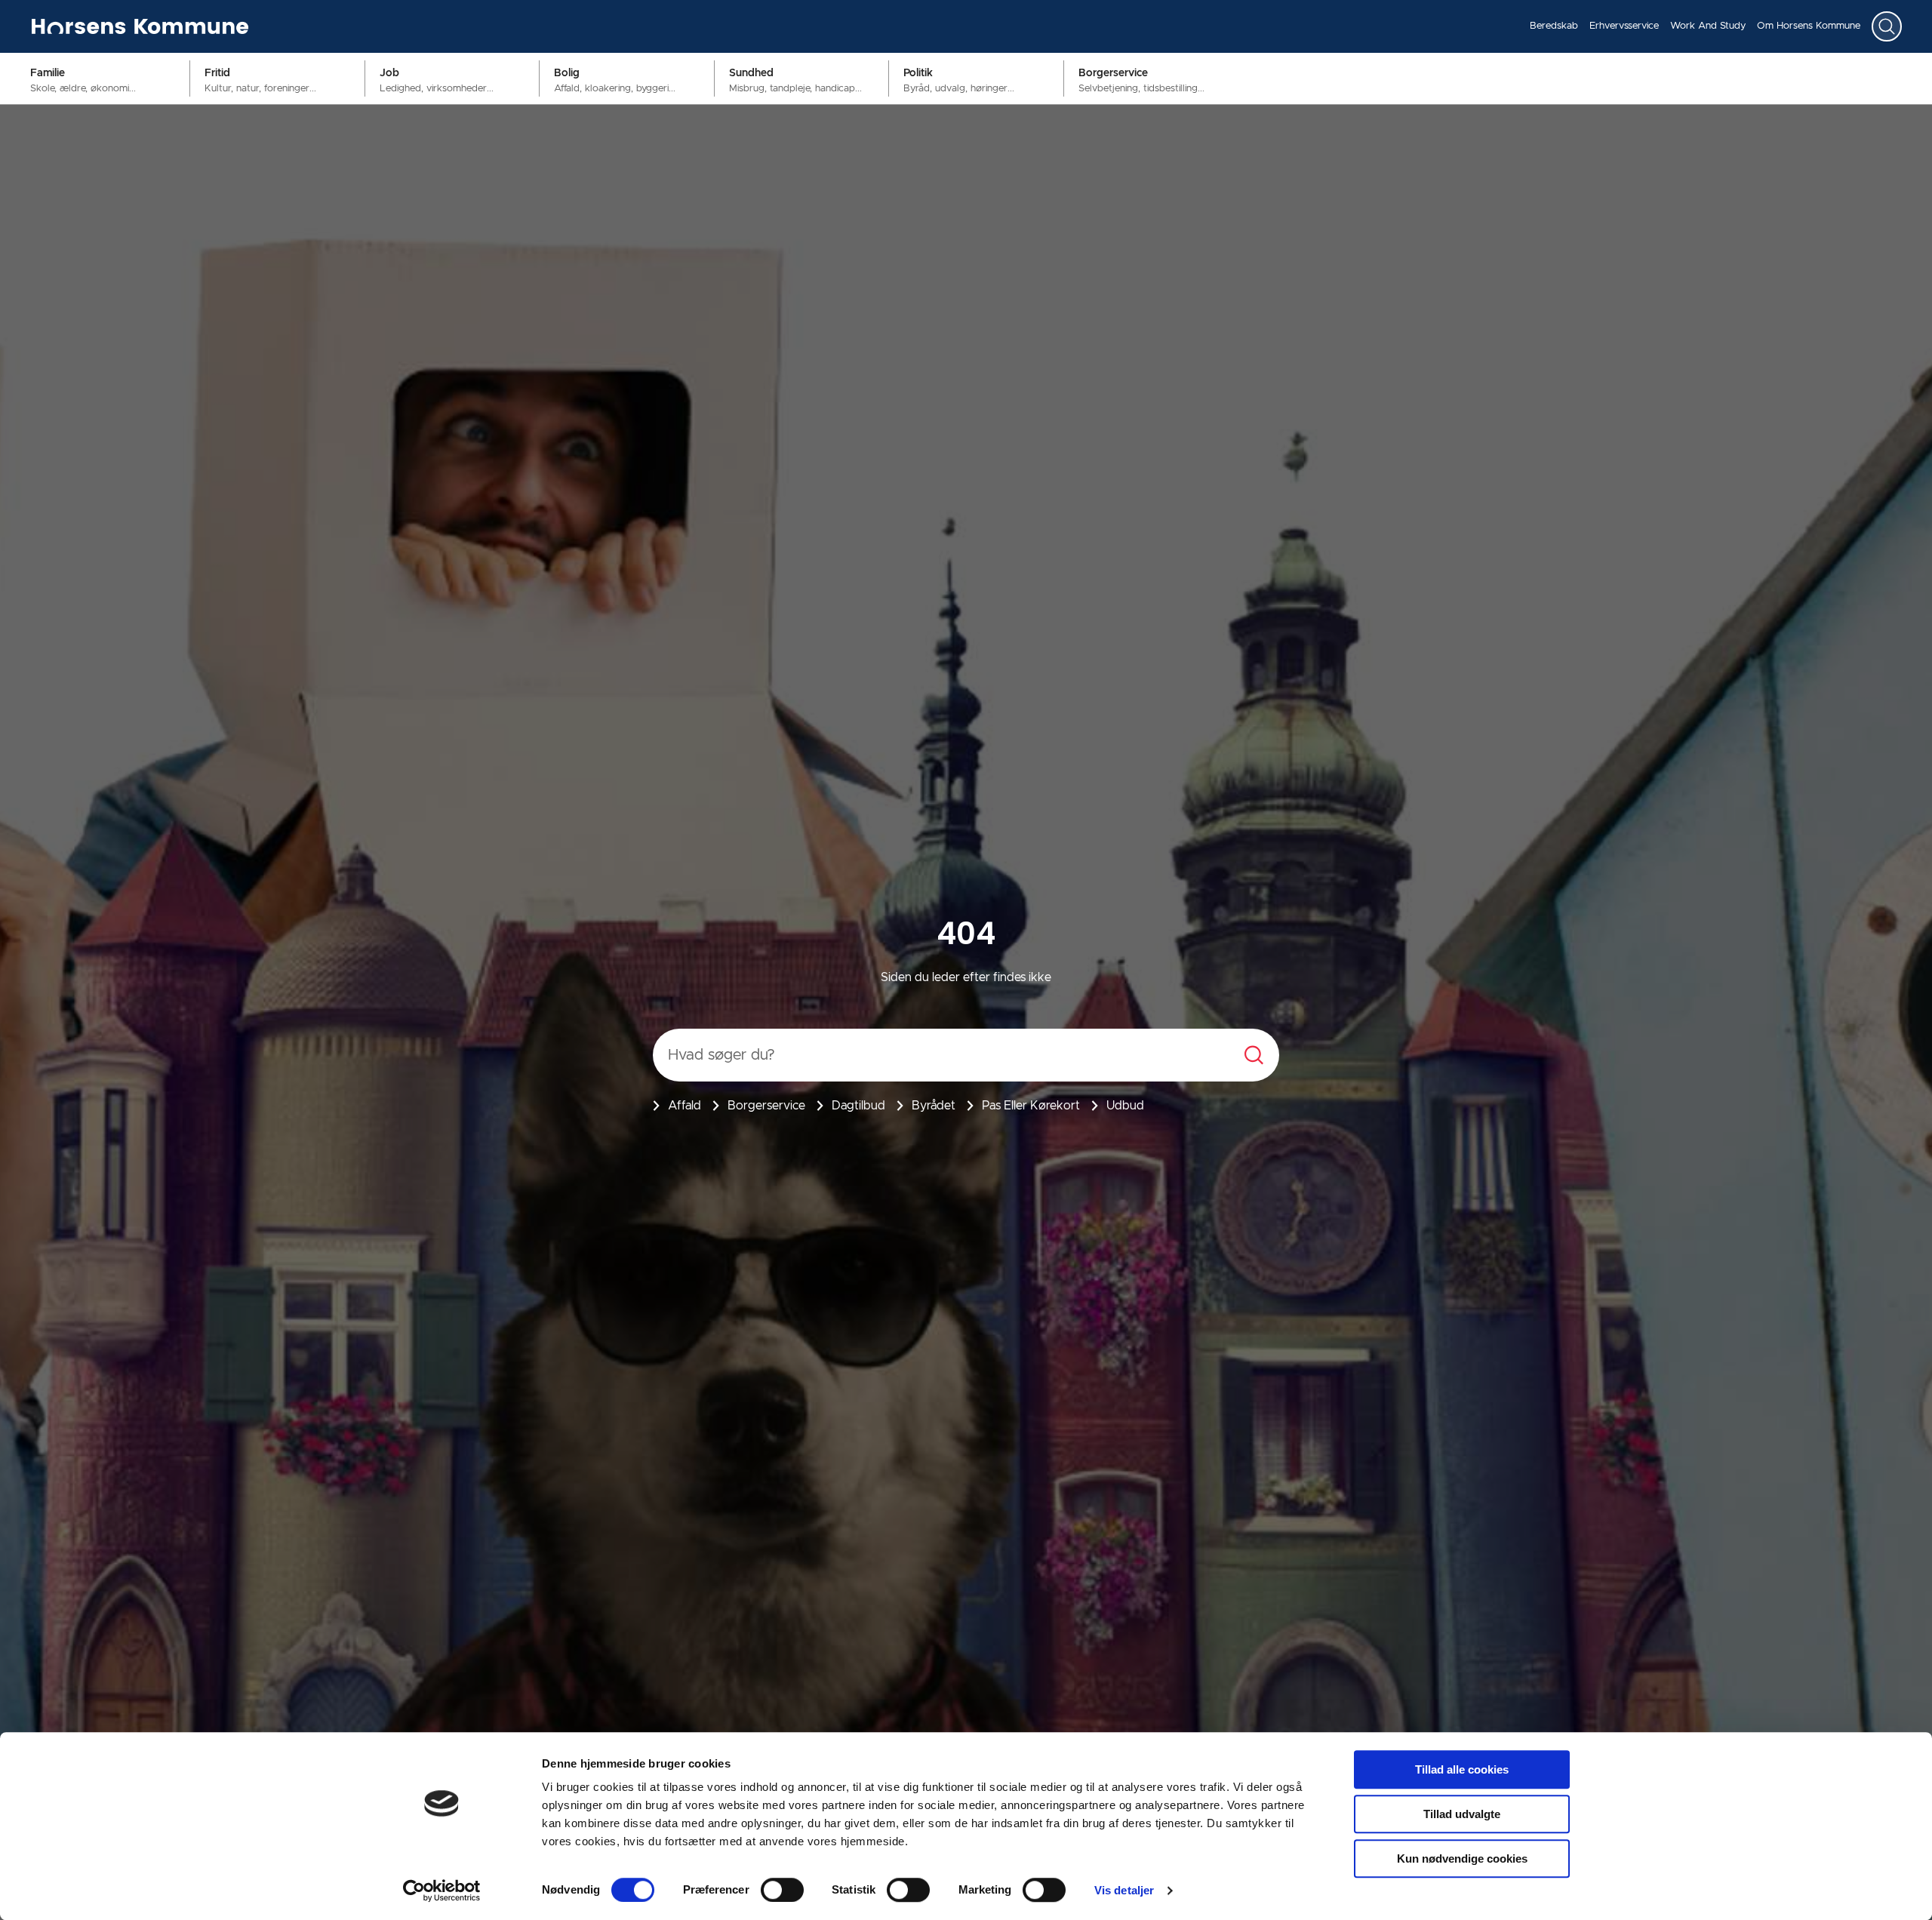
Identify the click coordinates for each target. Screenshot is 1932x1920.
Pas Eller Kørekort (1031, 1106)
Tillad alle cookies (1462, 1769)
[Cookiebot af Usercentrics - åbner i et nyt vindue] (442, 1891)
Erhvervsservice (1624, 26)
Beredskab (1554, 26)
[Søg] (1887, 26)
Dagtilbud (858, 1106)
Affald (685, 1106)
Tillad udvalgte (1462, 1814)
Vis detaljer (1124, 1890)
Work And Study (1708, 26)
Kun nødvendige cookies (1462, 1858)
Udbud (1125, 1106)
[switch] (782, 1890)
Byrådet (934, 1106)
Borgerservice (766, 1106)
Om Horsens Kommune (1809, 26)
